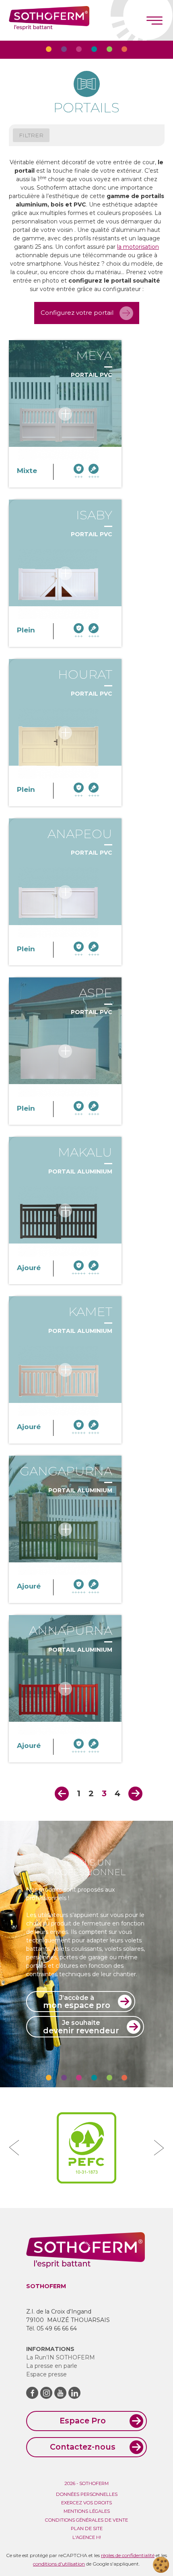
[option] (86, 2148)
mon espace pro (77, 2002)
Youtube (60, 2393)
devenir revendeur (81, 2027)
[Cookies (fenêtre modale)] (161, 2565)
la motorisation (138, 247)
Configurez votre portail (77, 313)
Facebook (32, 2393)
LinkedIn (74, 2393)
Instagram (46, 2393)
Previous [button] (14, 2148)
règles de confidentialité (128, 2555)
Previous (62, 1794)
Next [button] (159, 2148)
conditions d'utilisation (59, 2564)
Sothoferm (49, 20)
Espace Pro (83, 2421)
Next (135, 1794)
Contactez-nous (83, 2447)
